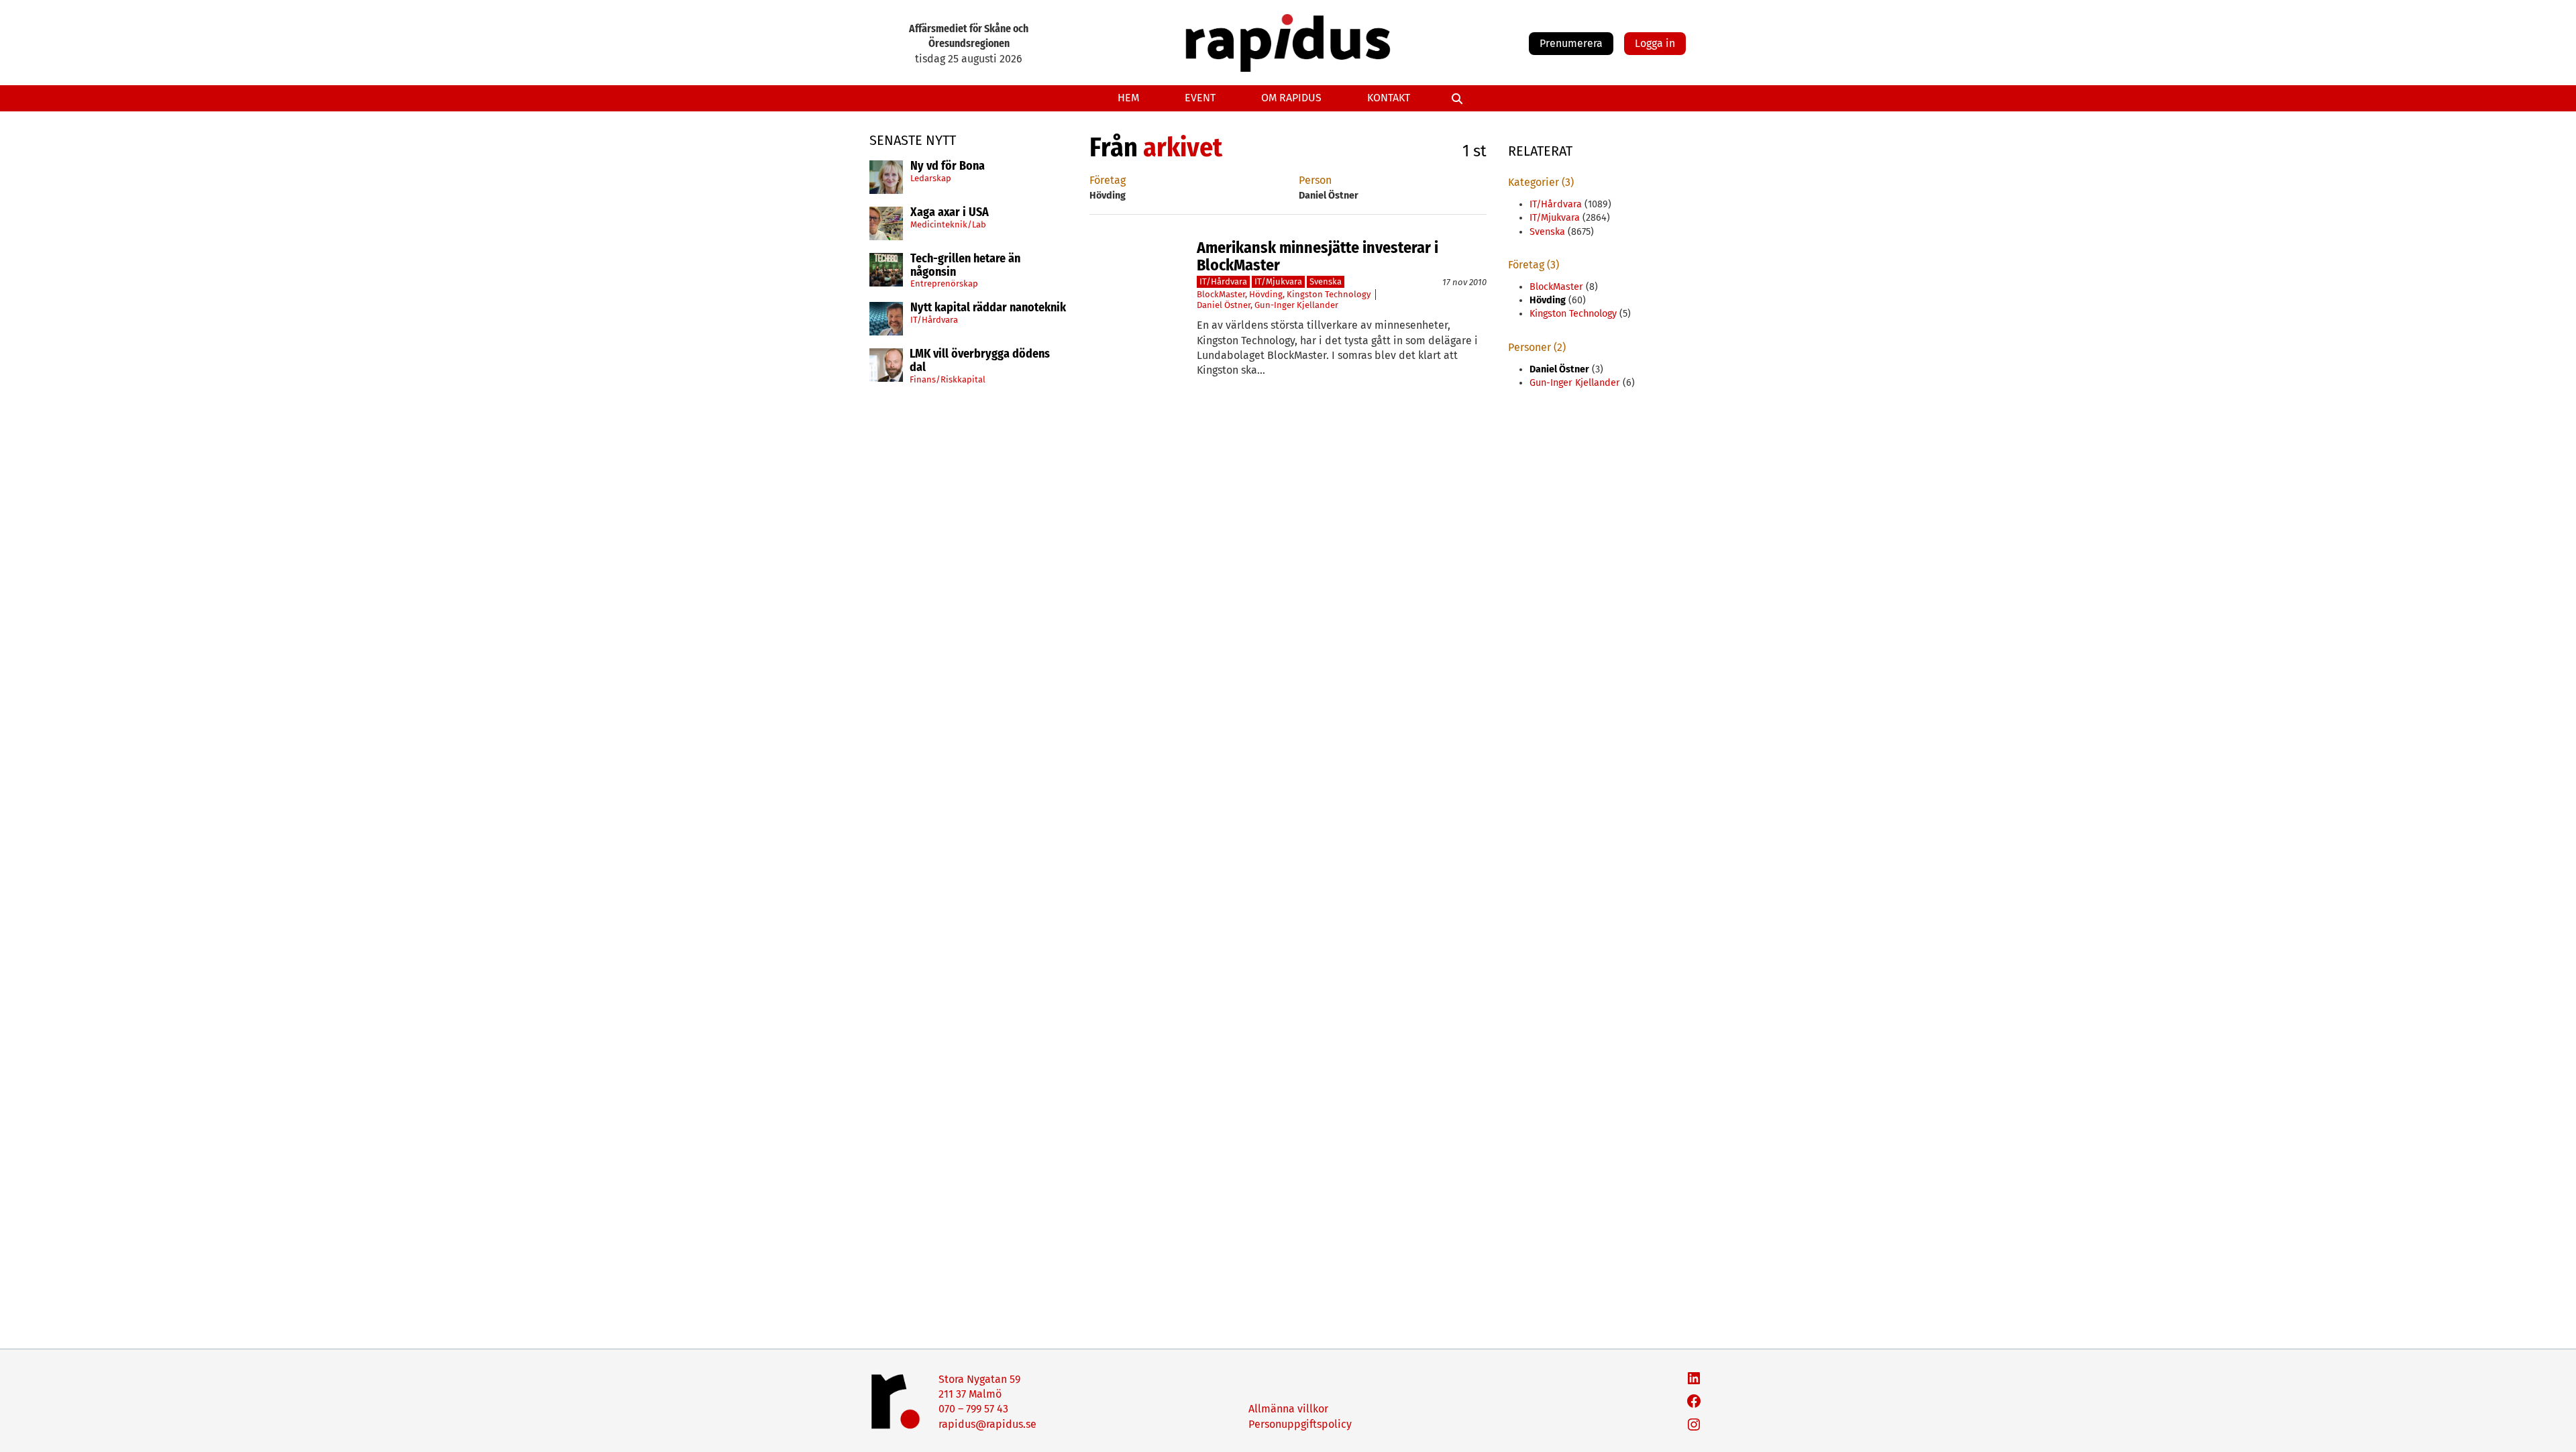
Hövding (1266, 294)
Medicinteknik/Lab (948, 224)
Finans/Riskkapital (948, 379)
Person (1315, 180)
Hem (1128, 98)
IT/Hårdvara (934, 320)
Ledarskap (931, 178)
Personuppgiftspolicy (1300, 1424)
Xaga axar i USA (950, 213)
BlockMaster (1221, 294)
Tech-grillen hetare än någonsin (965, 266)
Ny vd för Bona (948, 166)
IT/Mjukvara (1278, 281)
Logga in (1655, 43)
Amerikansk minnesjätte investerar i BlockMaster (1318, 257)
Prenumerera (1571, 43)
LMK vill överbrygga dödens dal (980, 361)
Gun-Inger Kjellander (1296, 305)
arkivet (1183, 148)
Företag (1108, 180)
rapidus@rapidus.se (987, 1424)
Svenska (1326, 281)
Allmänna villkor (1288, 1409)
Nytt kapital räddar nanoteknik (988, 308)
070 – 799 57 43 (973, 1409)
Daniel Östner (1224, 305)
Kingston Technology (1329, 294)
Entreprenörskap (944, 283)
